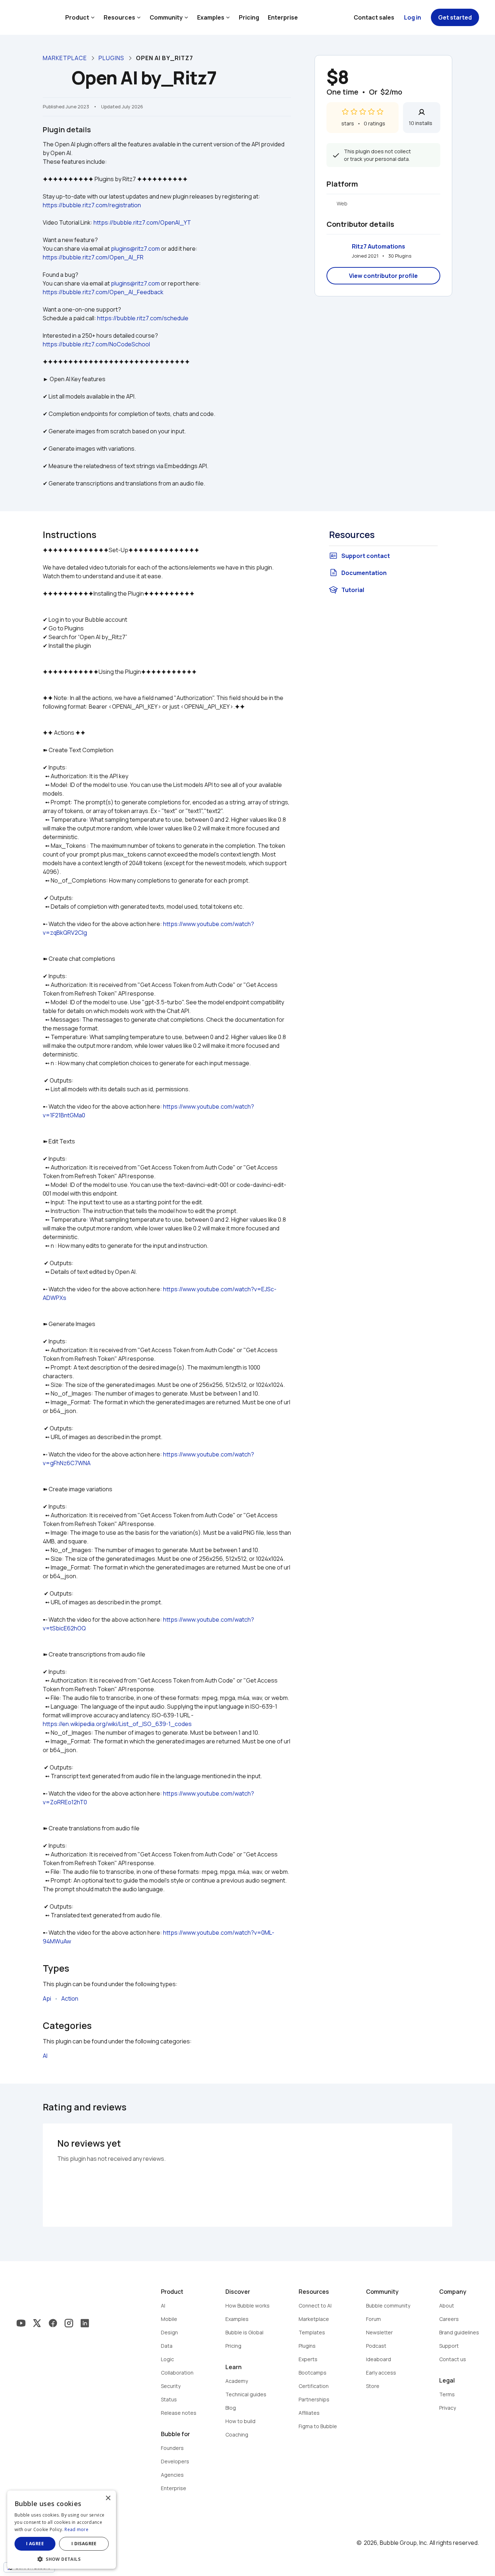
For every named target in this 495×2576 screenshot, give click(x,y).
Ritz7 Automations (378, 246)
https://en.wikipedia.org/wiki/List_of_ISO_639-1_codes (117, 1724)
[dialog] (62, 2530)
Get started (455, 17)
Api (47, 1998)
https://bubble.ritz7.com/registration (92, 205)
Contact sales (374, 17)
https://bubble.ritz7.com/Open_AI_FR (93, 257)
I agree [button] (35, 2544)
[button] (62, 2558)
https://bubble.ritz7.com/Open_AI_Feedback (103, 292)
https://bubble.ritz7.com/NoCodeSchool (96, 344)
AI (45, 2056)
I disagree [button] (84, 2544)
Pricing (249, 17)
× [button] (108, 2498)
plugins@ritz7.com (135, 249)
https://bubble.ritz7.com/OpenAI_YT (142, 222)
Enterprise (283, 17)
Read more (76, 2529)
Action (70, 1998)
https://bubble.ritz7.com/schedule (143, 318)
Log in (413, 17)
